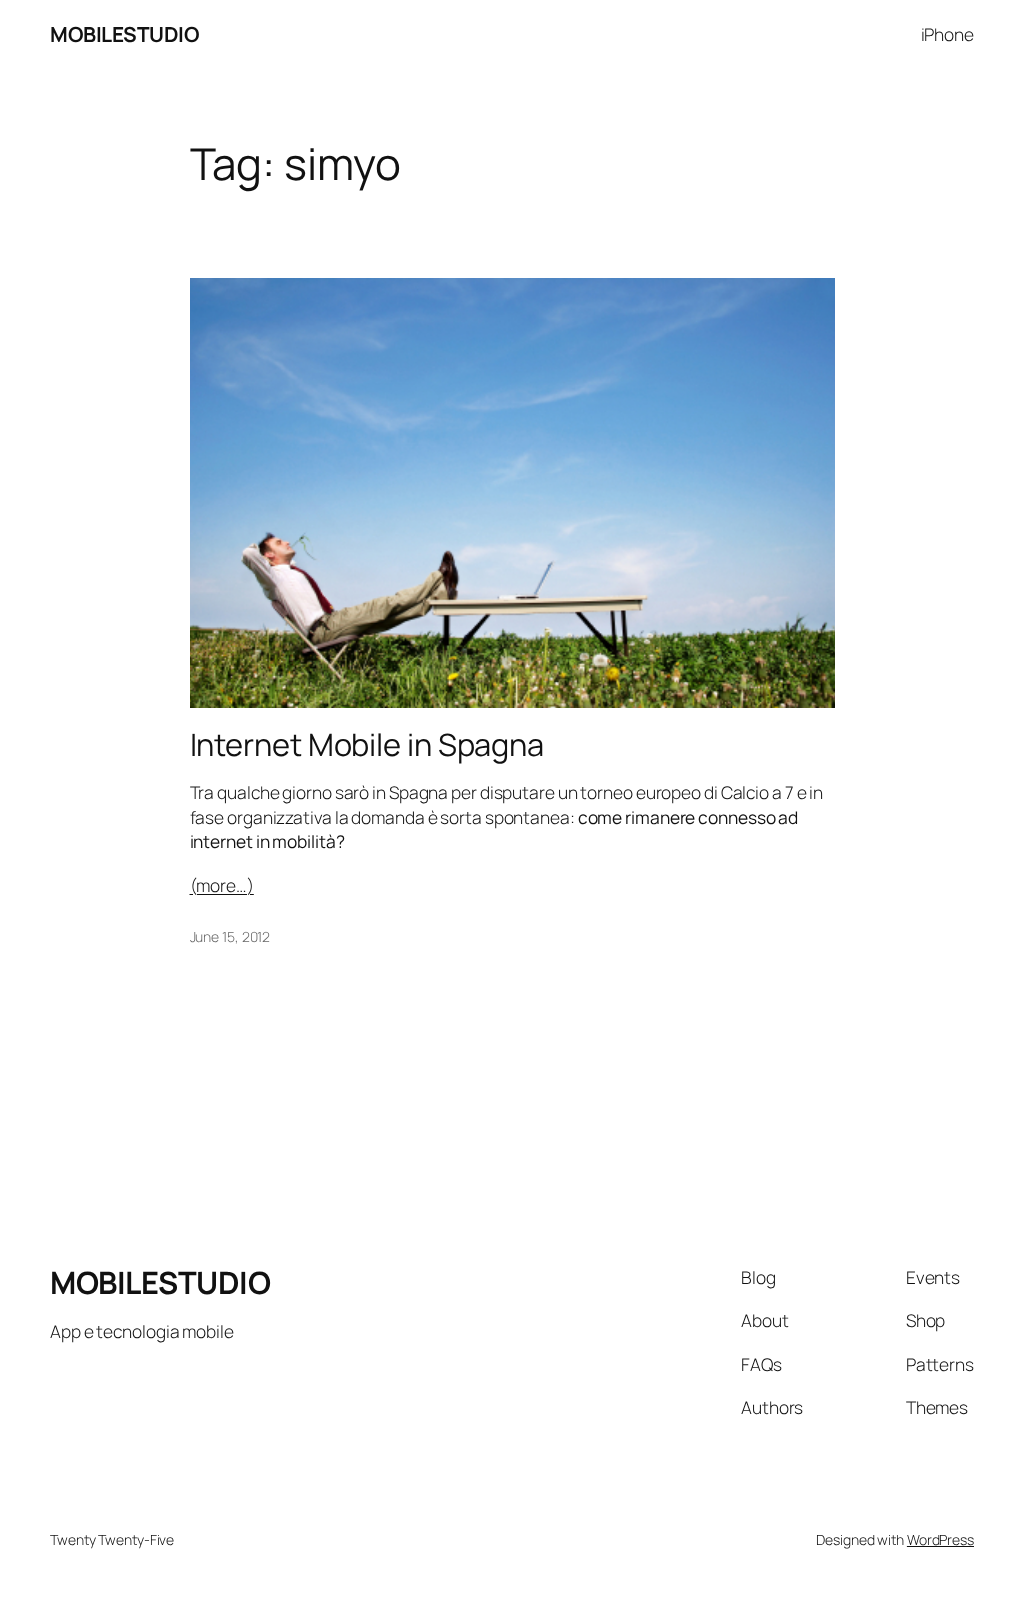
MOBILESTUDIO (124, 34)
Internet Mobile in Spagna (367, 744)
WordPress (940, 1539)
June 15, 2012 (230, 936)
